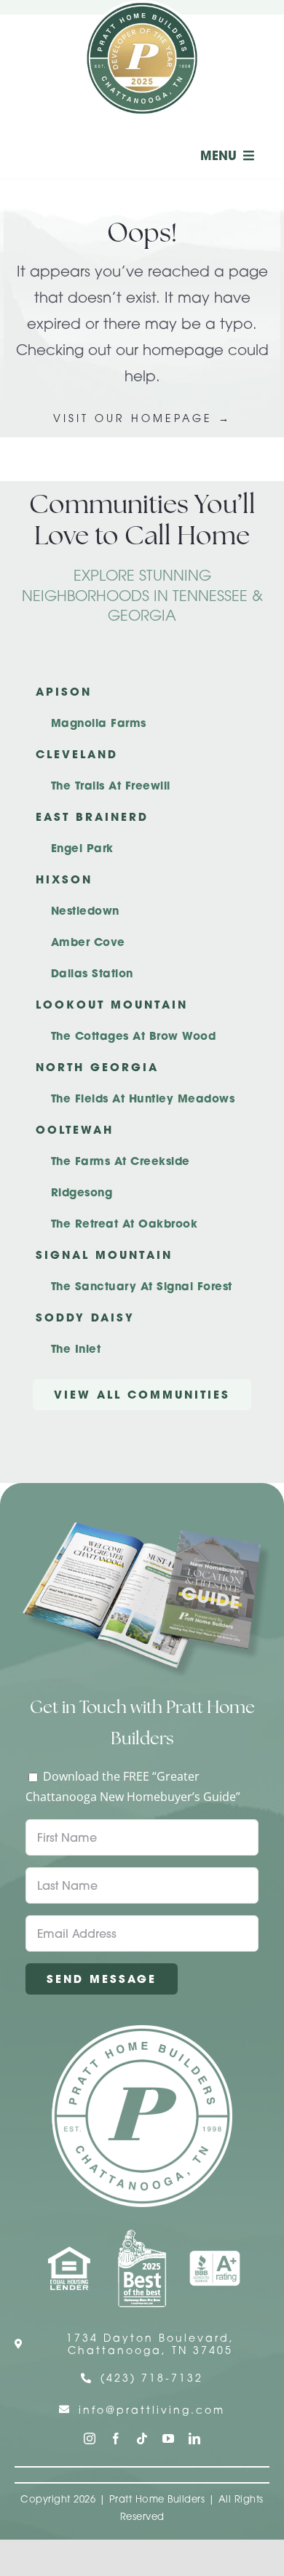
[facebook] (116, 2438)
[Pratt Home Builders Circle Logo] (142, 2031)
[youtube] (168, 2438)
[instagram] (90, 2438)
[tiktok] (142, 2438)
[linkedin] (194, 2438)
